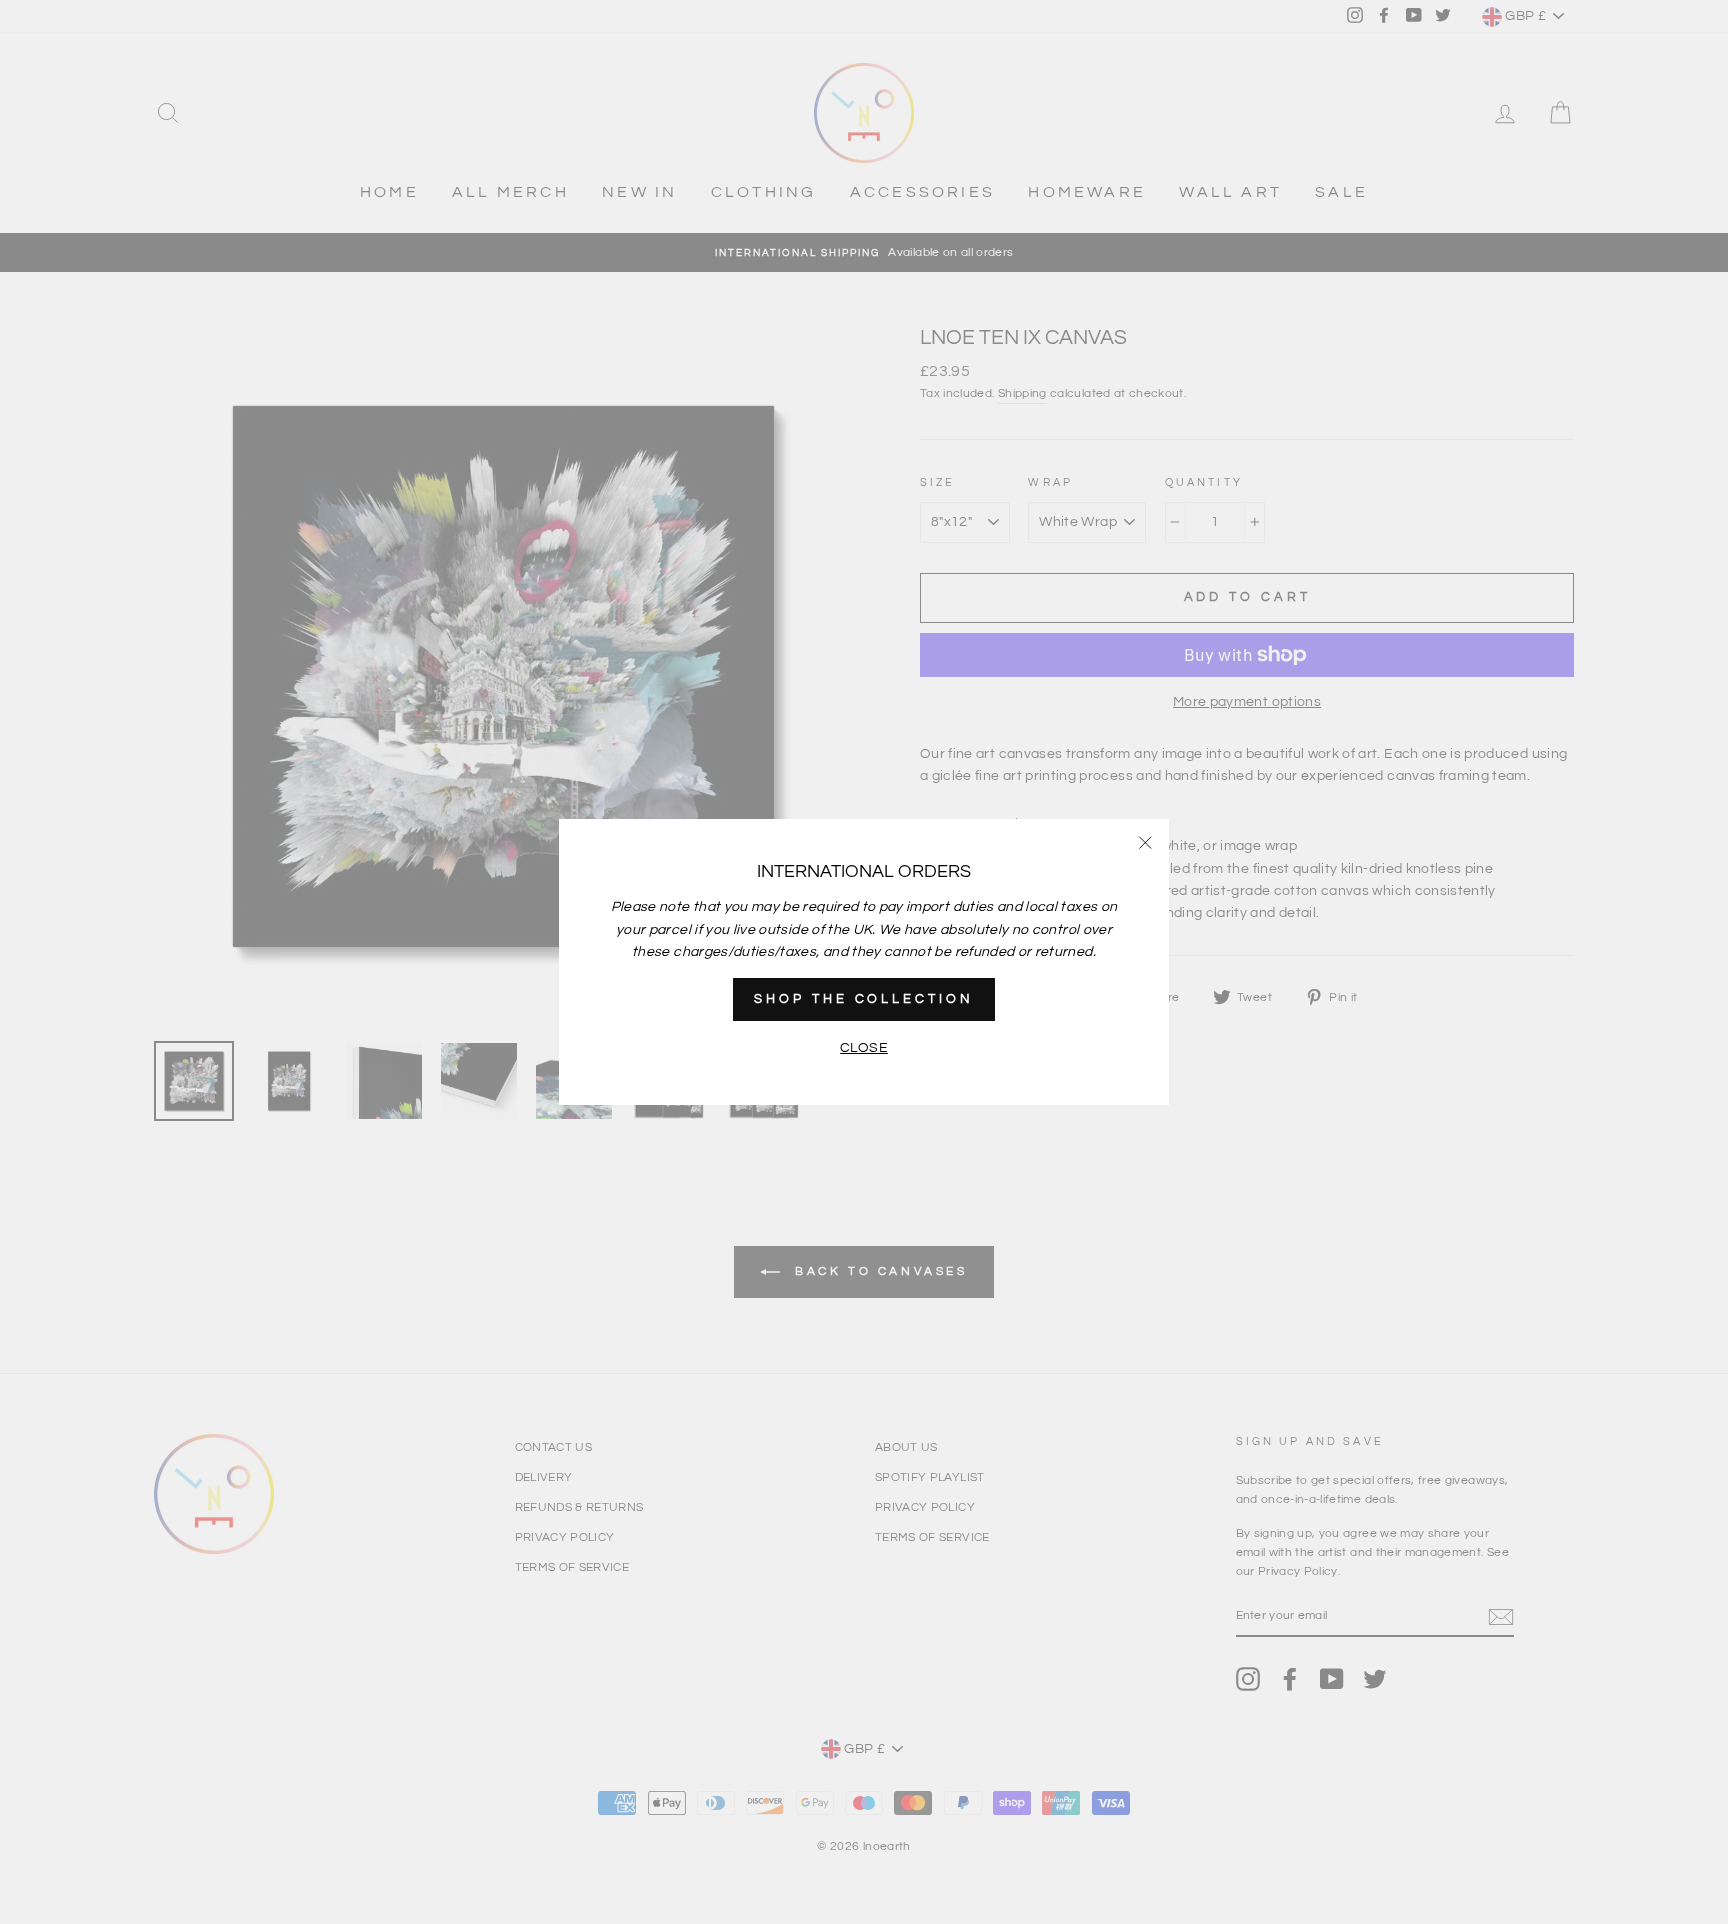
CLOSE (864, 1048)
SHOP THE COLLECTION (863, 999)
